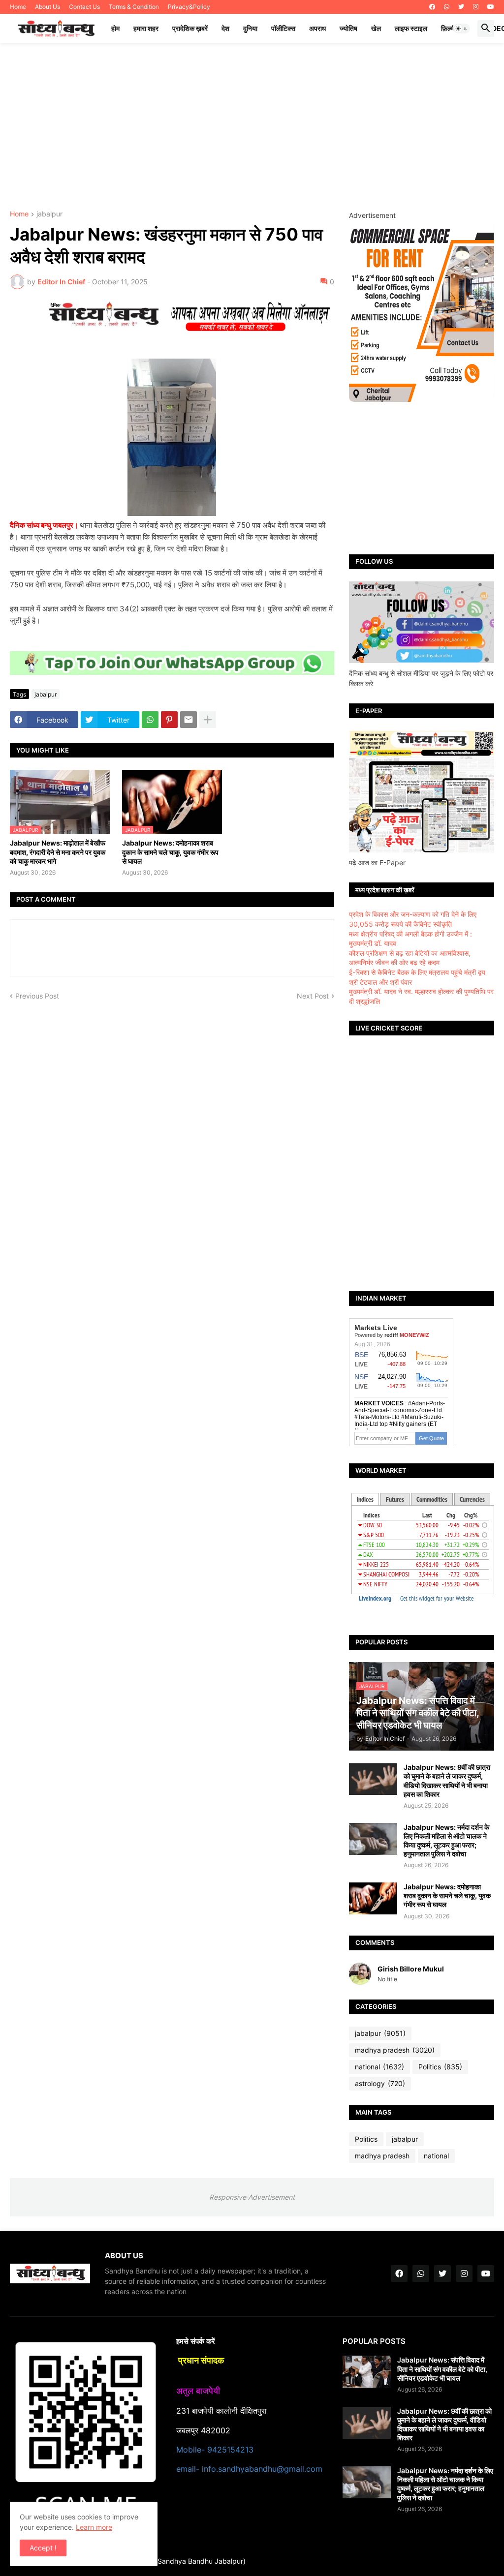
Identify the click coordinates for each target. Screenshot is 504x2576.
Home (18, 7)
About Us (47, 7)
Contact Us (84, 7)
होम (115, 28)
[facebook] (432, 7)
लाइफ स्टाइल (411, 28)
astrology (380, 2083)
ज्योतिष (348, 28)
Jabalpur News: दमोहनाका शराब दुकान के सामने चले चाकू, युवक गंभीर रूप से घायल (170, 852)
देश (225, 28)
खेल (376, 28)
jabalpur (49, 214)
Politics (440, 2067)
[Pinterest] (169, 720)
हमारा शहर (146, 28)
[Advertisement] (252, 127)
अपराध (317, 28)
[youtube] (491, 7)
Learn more (94, 2527)
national (379, 2067)
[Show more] (208, 720)
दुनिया (250, 28)
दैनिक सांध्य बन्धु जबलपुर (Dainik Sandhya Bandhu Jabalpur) (158, 2561)
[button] (462, 29)
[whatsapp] (447, 7)
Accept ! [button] (43, 2548)
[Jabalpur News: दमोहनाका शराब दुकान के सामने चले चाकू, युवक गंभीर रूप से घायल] (373, 1898)
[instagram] (476, 7)
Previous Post (37, 996)
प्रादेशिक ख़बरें (190, 28)
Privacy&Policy (189, 7)
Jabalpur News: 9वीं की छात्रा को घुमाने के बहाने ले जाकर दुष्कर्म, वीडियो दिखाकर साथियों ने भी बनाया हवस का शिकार (447, 1781)
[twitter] (461, 7)
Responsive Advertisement (252, 2197)
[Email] (189, 720)
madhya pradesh (395, 2050)
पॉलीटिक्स (283, 28)
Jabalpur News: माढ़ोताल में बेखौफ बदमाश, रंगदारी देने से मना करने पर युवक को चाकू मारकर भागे (58, 852)
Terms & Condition (134, 7)
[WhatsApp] (150, 720)
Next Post (313, 996)
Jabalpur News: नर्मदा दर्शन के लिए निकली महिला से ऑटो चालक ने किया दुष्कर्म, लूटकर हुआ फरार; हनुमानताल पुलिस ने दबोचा (446, 1841)
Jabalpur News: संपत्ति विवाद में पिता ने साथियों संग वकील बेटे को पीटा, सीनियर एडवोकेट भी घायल (442, 2369)
